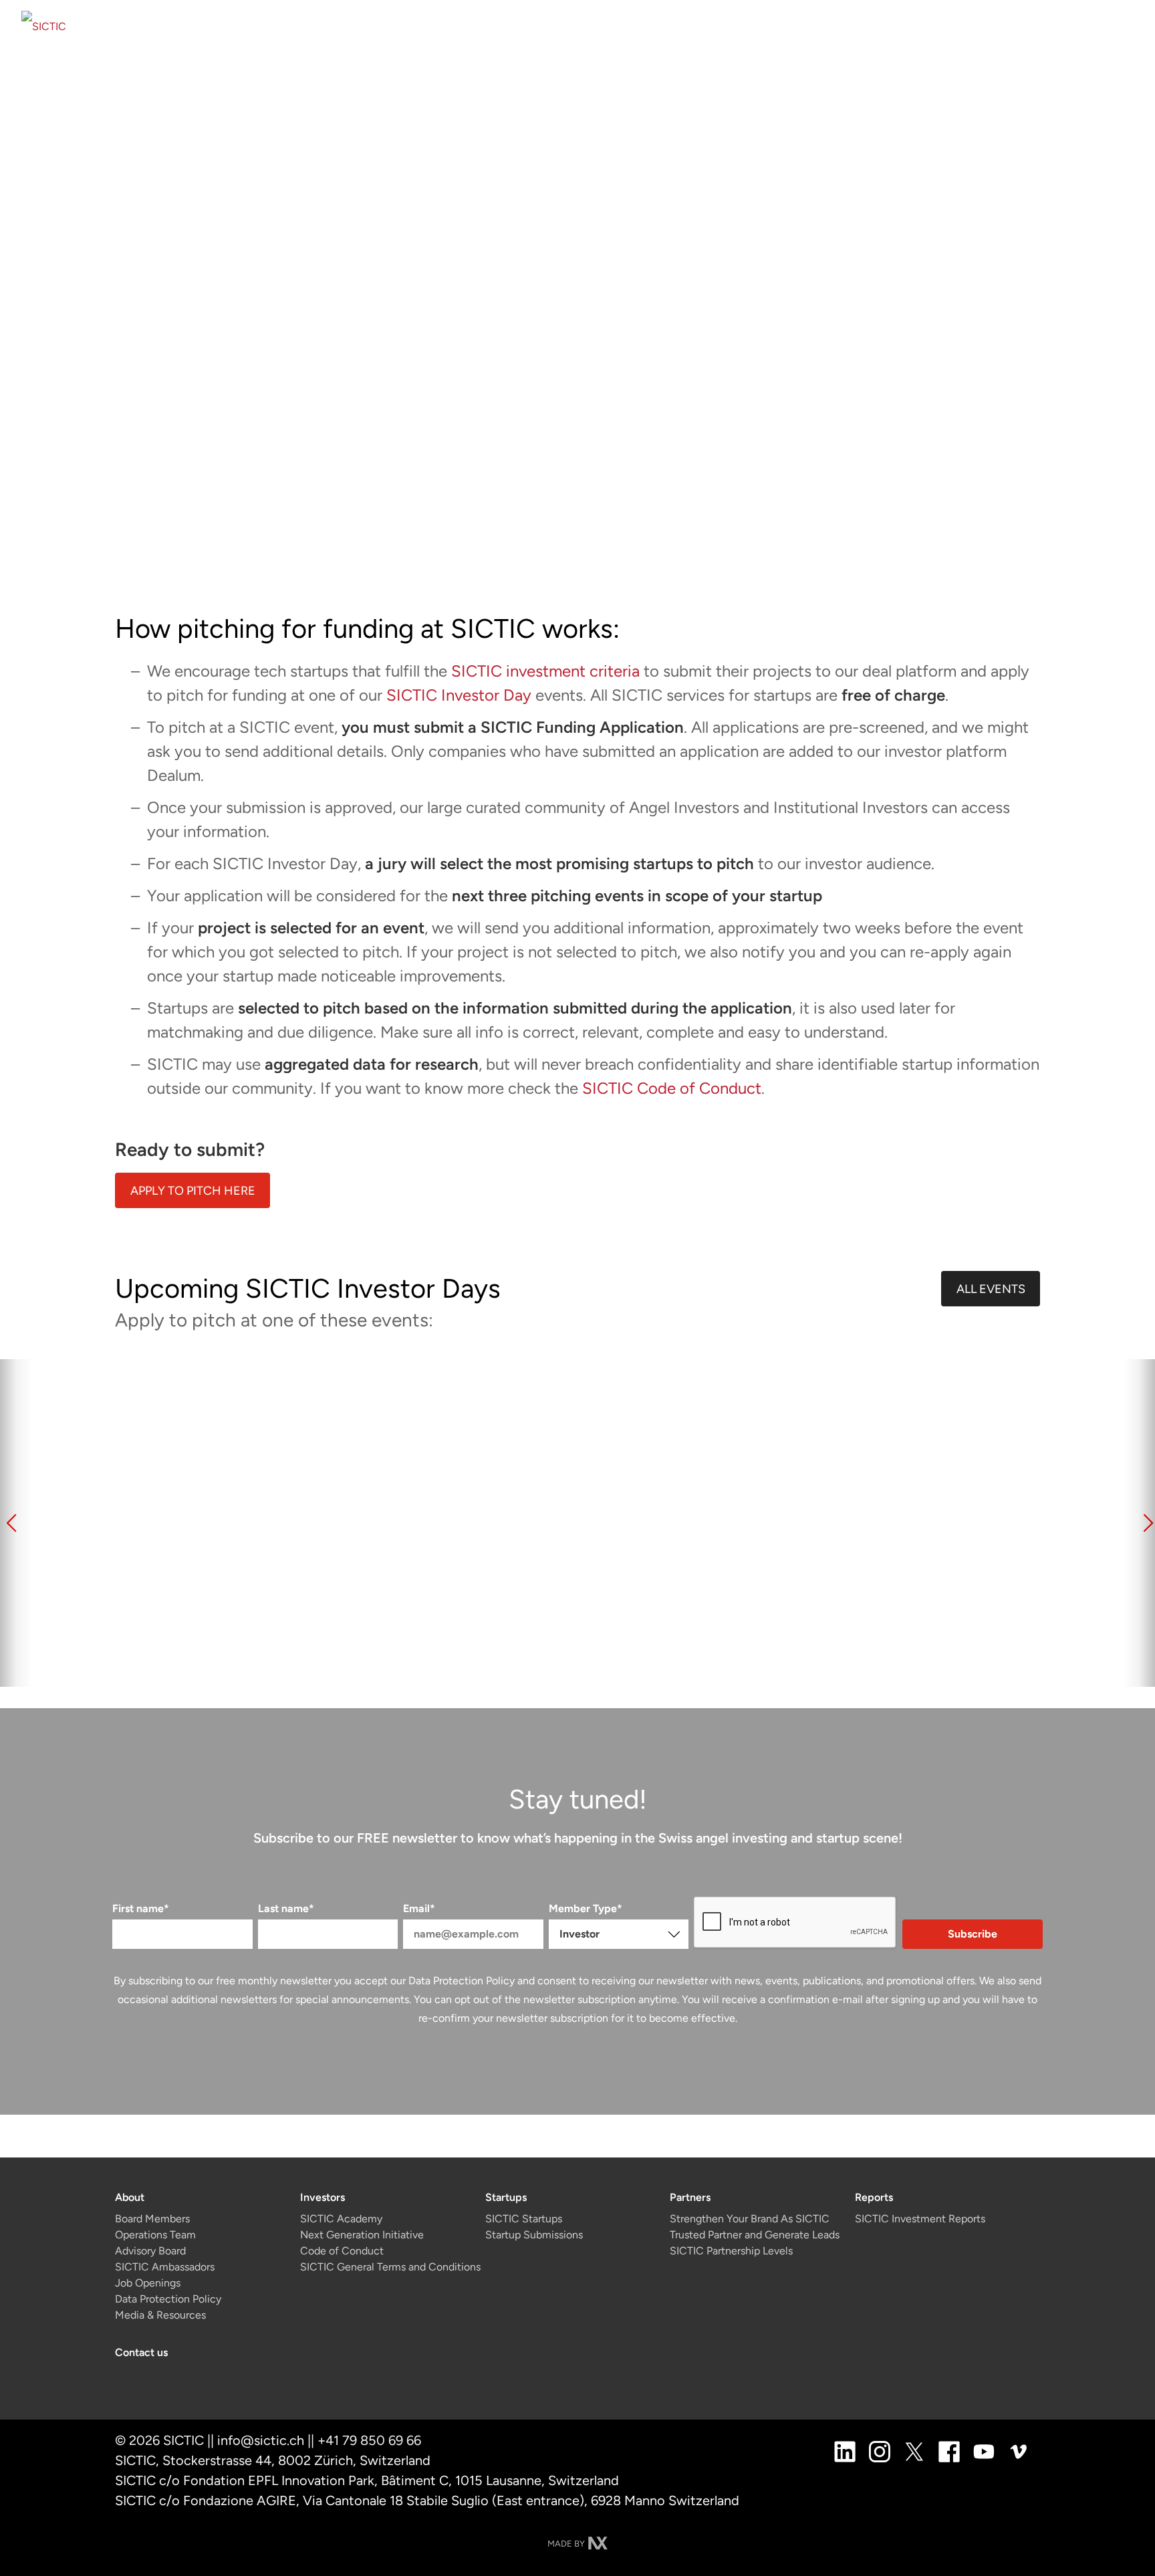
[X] (914, 2451)
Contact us (141, 2352)
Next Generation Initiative (362, 2235)
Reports (874, 2197)
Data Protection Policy (462, 1981)
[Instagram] (880, 2451)
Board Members (152, 2219)
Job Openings (148, 2283)
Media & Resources (160, 2315)
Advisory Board (150, 2251)
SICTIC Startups (524, 2219)
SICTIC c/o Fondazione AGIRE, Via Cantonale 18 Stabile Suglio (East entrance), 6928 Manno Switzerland (427, 2500)
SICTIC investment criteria (545, 671)
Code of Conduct (342, 2251)
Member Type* (586, 1908)
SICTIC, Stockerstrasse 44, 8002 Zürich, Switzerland (273, 2460)
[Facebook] (949, 2451)
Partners (690, 2197)
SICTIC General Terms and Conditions (390, 2267)
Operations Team (155, 2235)
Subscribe (973, 1934)
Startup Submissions (534, 2235)
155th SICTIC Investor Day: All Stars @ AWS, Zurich (95, 1595)
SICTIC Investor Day (459, 695)
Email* (419, 1908)
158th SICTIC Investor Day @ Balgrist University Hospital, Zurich (737, 1604)
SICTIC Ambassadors (165, 2267)
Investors (323, 2197)
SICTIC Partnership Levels (731, 2251)
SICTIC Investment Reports (920, 2219)
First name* (141, 1908)
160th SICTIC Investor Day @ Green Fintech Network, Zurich (951, 1595)
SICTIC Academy (341, 2219)
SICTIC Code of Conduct (672, 1088)
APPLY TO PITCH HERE (193, 1191)
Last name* (286, 1908)
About (130, 2197)
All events (991, 1289)
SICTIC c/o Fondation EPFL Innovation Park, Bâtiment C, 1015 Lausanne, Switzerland (367, 2480)
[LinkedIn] (845, 2451)
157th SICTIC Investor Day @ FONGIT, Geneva (531, 1585)
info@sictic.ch (261, 2440)
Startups (506, 2197)
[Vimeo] (1019, 2451)
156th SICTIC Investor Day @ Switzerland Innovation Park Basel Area (309, 1604)
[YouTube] (984, 2451)
